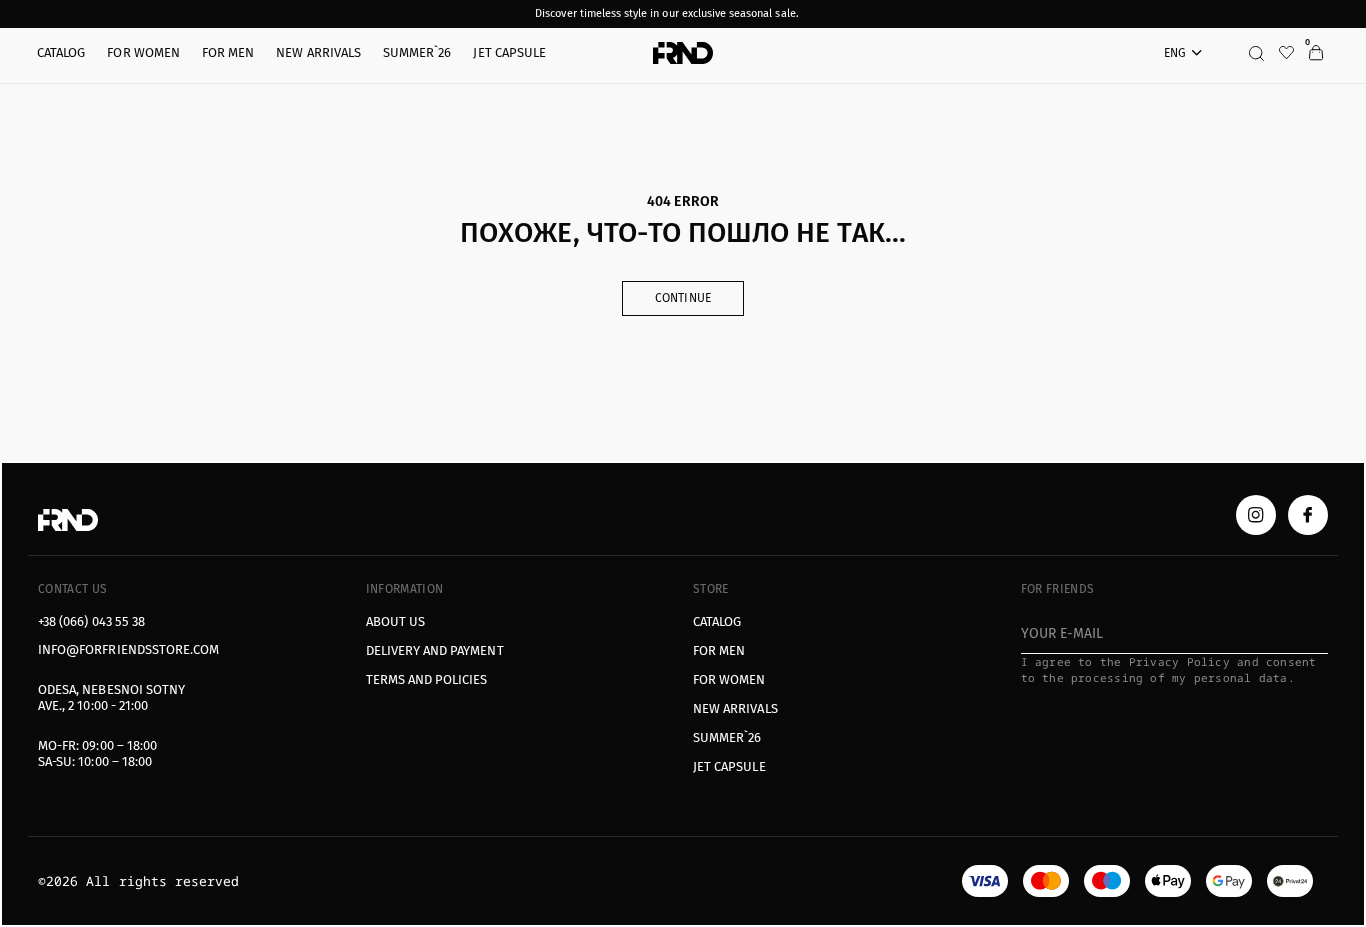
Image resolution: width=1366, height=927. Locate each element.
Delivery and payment (435, 650)
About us (395, 621)
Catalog (717, 621)
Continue (682, 298)
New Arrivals (735, 708)
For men (719, 650)
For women (729, 679)
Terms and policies (427, 679)
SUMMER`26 (727, 737)
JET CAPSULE (729, 766)
